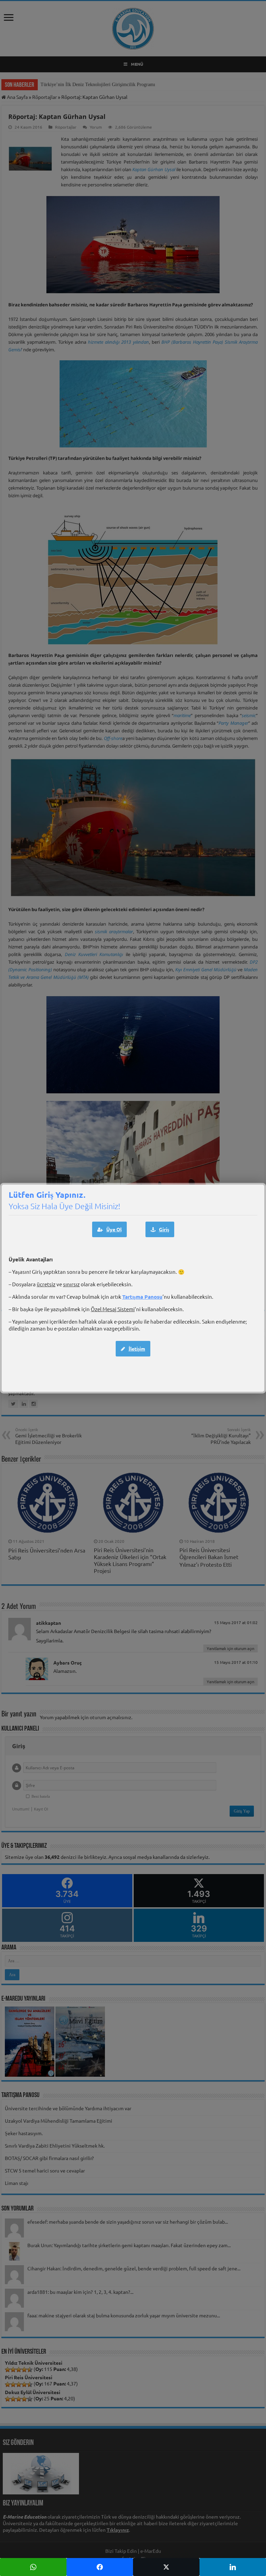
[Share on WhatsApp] (33, 2567)
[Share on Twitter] (166, 2567)
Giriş (164, 1229)
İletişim (137, 1349)
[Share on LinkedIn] (233, 2567)
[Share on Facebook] (100, 2567)
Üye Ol (114, 1229)
